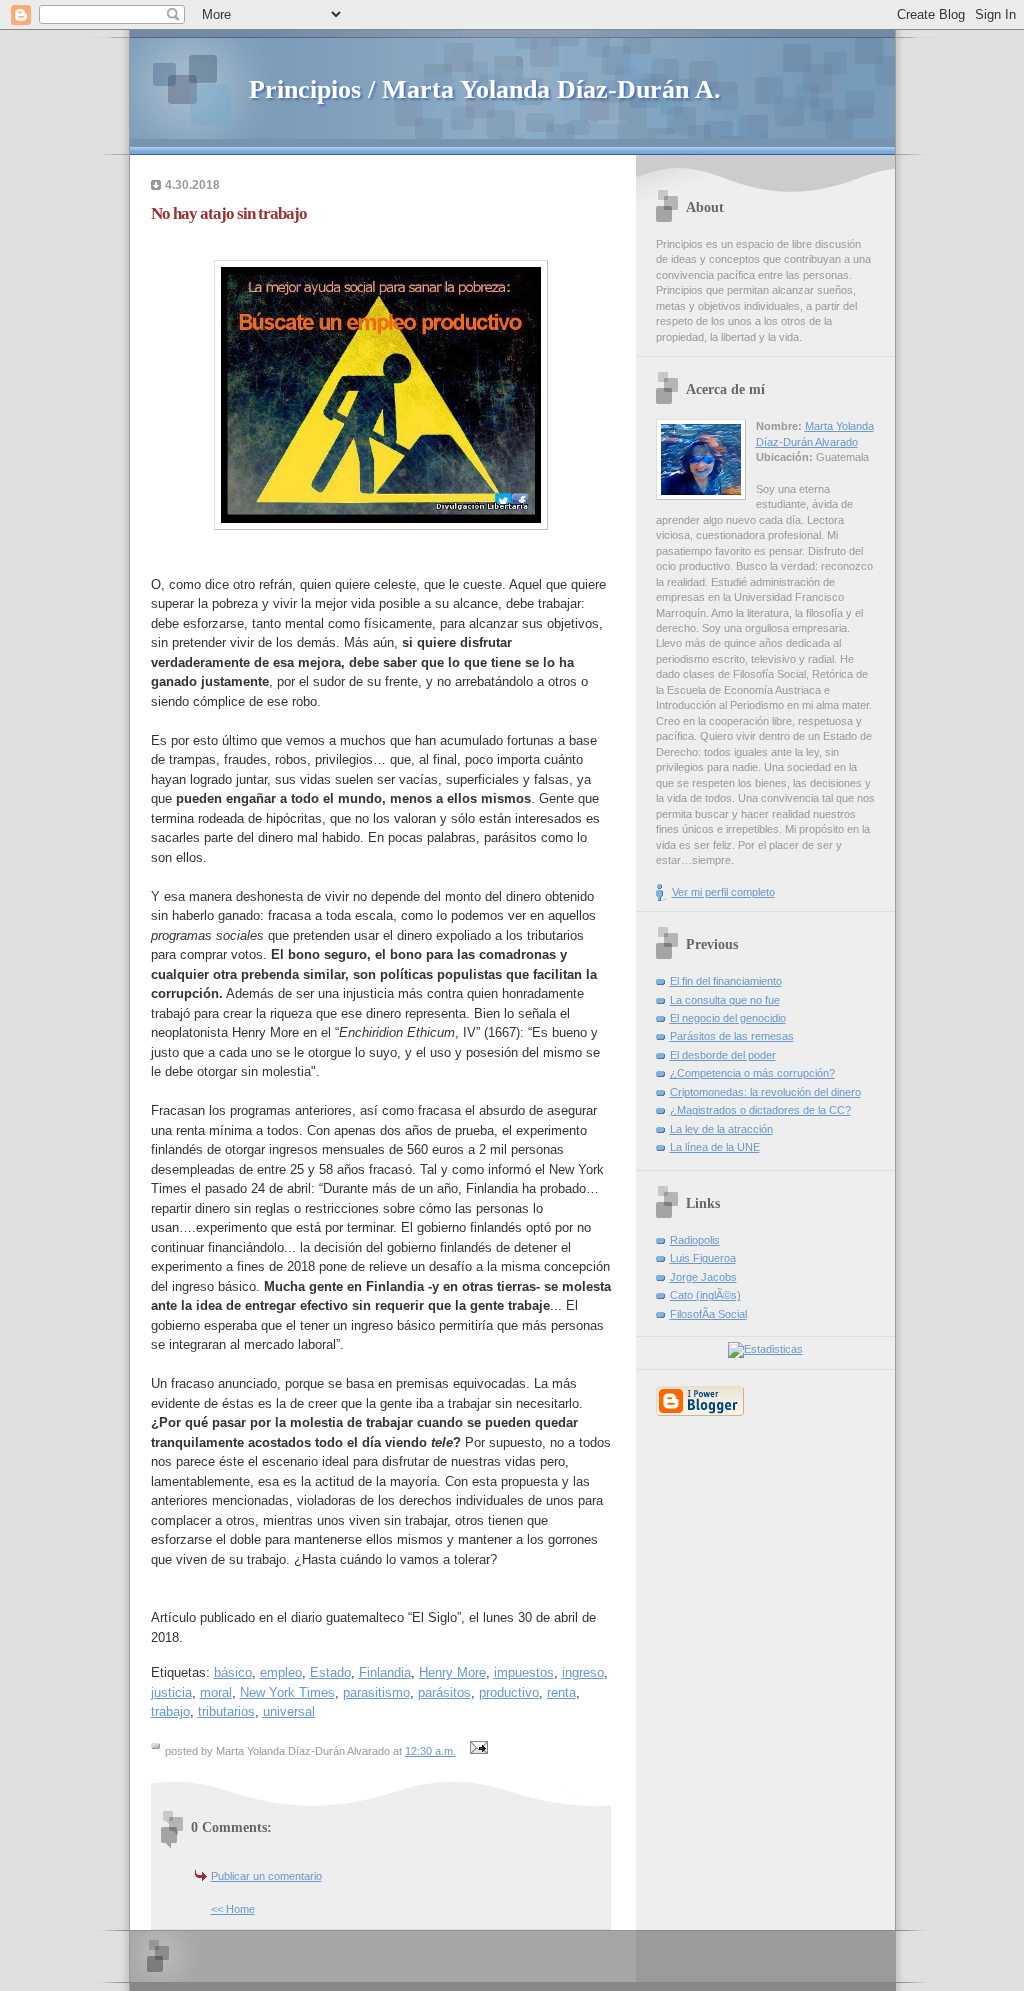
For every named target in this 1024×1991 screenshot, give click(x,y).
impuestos (524, 1672)
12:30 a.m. (430, 1751)
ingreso (583, 1672)
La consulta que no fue (725, 1000)
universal (289, 1711)
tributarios (226, 1711)
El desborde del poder (723, 1055)
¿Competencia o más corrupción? (752, 1073)
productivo (509, 1692)
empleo (281, 1672)
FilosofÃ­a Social (708, 1314)
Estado (330, 1672)
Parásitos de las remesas (732, 1036)
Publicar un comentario (266, 1876)
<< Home (233, 1909)
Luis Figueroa (703, 1258)
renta (561, 1692)
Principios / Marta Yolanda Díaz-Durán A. (485, 89)
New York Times (287, 1692)
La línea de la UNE (715, 1147)
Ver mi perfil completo (723, 892)
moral (216, 1692)
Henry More (452, 1672)
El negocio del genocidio (728, 1018)
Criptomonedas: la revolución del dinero (765, 1092)
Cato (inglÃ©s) (705, 1295)
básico (233, 1672)
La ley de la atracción (721, 1129)
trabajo (170, 1711)
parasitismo (376, 1692)
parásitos (444, 1692)
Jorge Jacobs (703, 1277)
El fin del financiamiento (726, 981)
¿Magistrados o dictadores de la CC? (760, 1110)
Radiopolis (695, 1240)
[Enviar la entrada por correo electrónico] (477, 1751)
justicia (171, 1692)
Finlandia (385, 1672)
